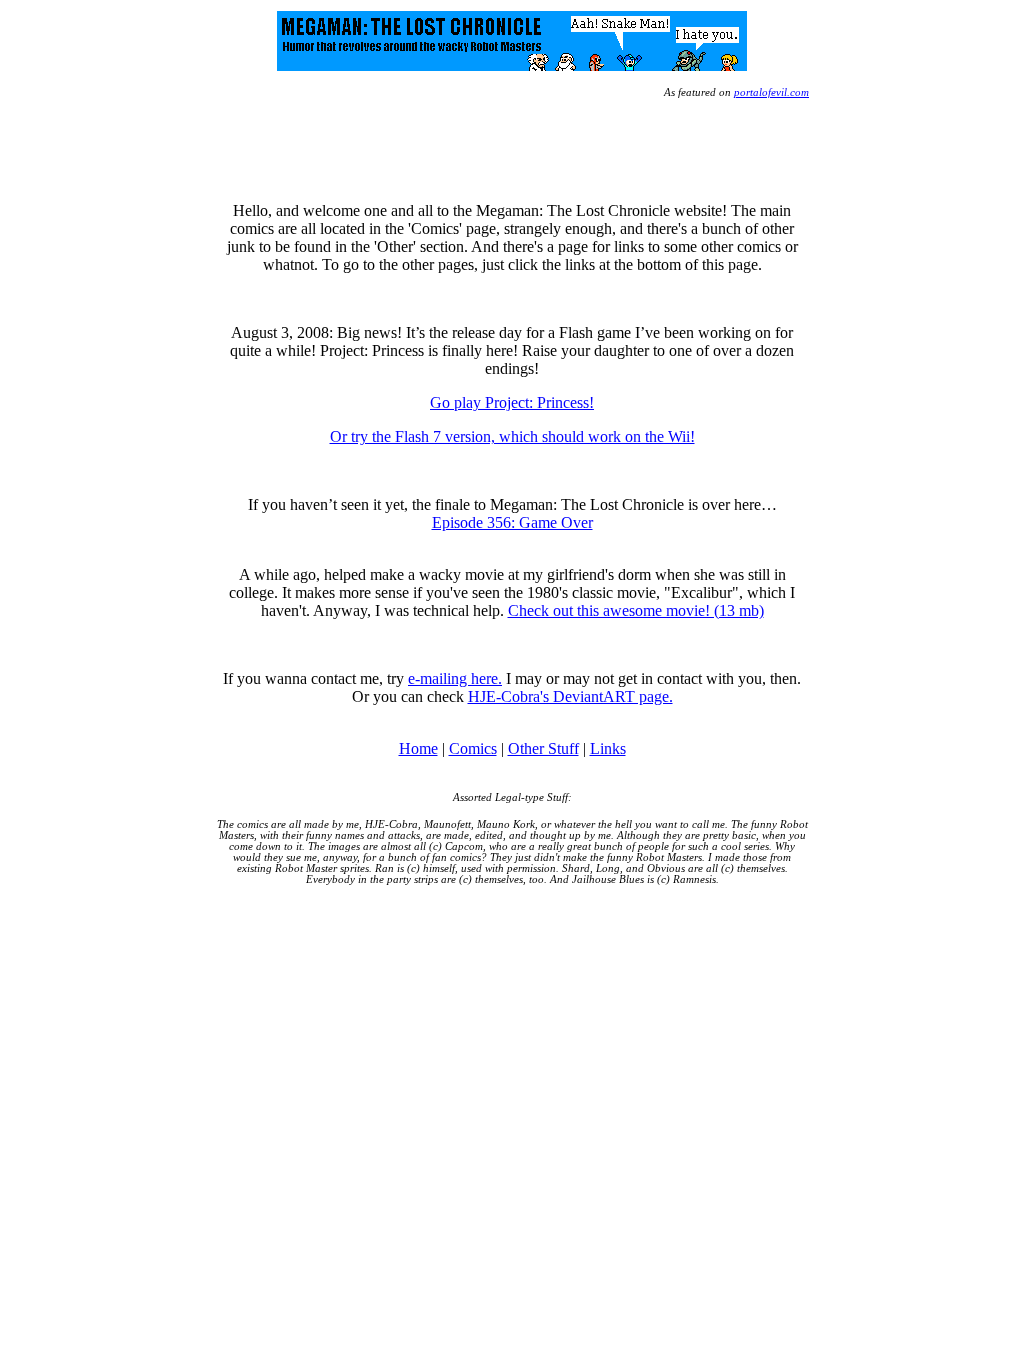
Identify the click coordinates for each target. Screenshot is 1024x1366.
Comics (473, 748)
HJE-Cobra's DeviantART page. (570, 696)
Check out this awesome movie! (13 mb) (636, 610)
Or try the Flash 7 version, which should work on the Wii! (512, 436)
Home (418, 748)
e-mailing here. (455, 678)
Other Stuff (543, 748)
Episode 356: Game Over (512, 522)
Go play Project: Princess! (512, 402)
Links (608, 748)
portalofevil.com (771, 92)
